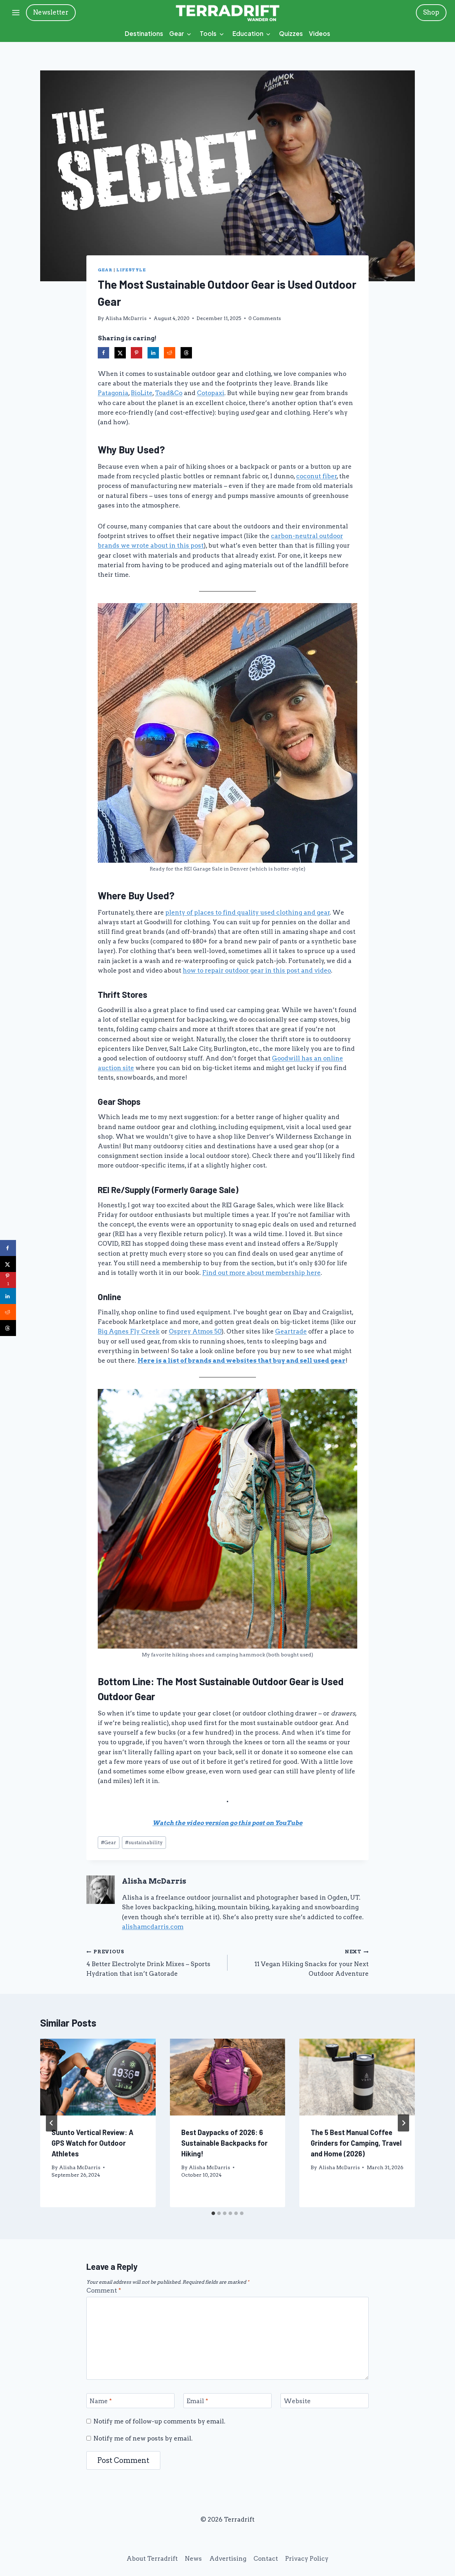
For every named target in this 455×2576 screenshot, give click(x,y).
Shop (431, 12)
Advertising (228, 2559)
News (193, 2559)
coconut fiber (317, 476)
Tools (208, 33)
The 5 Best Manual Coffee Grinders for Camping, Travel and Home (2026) (356, 2143)
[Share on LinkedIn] (153, 353)
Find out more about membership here (261, 1273)
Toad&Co (169, 393)
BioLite (142, 393)
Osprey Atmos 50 (195, 1331)
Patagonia (113, 393)
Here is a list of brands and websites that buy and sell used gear (242, 1361)
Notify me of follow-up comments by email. (159, 2421)
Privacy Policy (307, 2559)
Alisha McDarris (126, 318)
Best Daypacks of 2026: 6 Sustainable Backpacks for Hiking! (224, 2143)
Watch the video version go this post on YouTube (227, 1823)
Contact (266, 2559)
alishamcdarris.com (153, 1927)
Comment (104, 2290)
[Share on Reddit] (170, 353)
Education (248, 33)
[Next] (403, 2123)
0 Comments (265, 318)
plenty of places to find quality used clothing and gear (248, 912)
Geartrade (291, 1331)
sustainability (144, 1842)
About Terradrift (152, 2559)
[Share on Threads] (186, 353)
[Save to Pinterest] (136, 353)
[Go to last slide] (52, 2123)
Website (297, 2401)
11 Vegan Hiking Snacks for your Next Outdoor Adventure (312, 1963)
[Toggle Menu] (16, 13)
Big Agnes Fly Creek (129, 1331)
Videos (320, 33)
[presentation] (98, 2077)
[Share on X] (120, 353)
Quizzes (291, 33)
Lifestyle (131, 270)
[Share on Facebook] (103, 353)
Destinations (144, 33)
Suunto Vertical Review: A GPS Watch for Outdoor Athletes (92, 2143)
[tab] (213, 2213)
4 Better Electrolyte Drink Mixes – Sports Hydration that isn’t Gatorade (148, 1963)
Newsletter (51, 12)
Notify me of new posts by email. (143, 2438)
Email (197, 2401)
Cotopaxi (211, 393)
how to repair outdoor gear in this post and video (257, 970)
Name (101, 2401)
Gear (177, 33)
